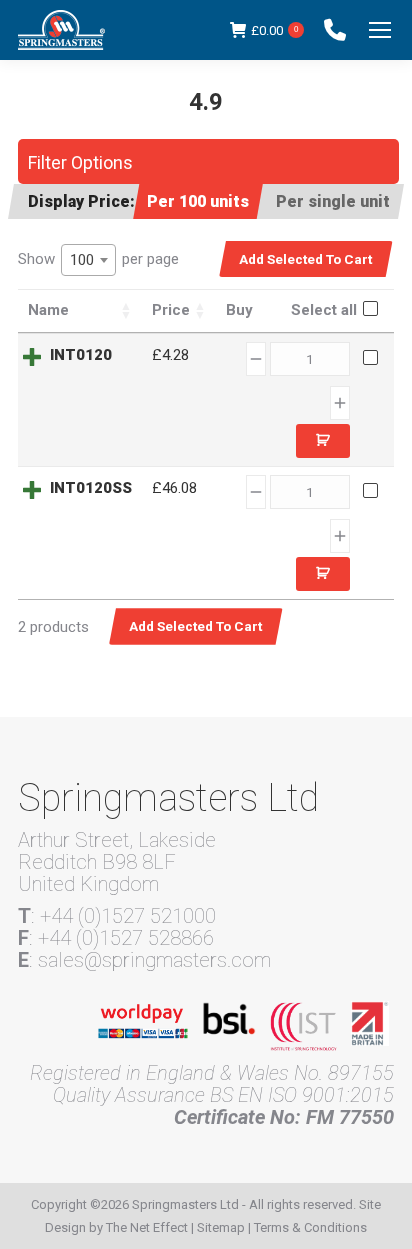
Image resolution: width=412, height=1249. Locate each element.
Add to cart (323, 441)
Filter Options (80, 162)
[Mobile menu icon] (380, 30)
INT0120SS (91, 488)
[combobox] (88, 260)
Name (48, 310)
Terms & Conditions (310, 1227)
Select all (324, 310)
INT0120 (81, 355)
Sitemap (221, 1227)
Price (171, 310)
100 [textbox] (82, 260)
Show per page (98, 259)
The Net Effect (147, 1227)
